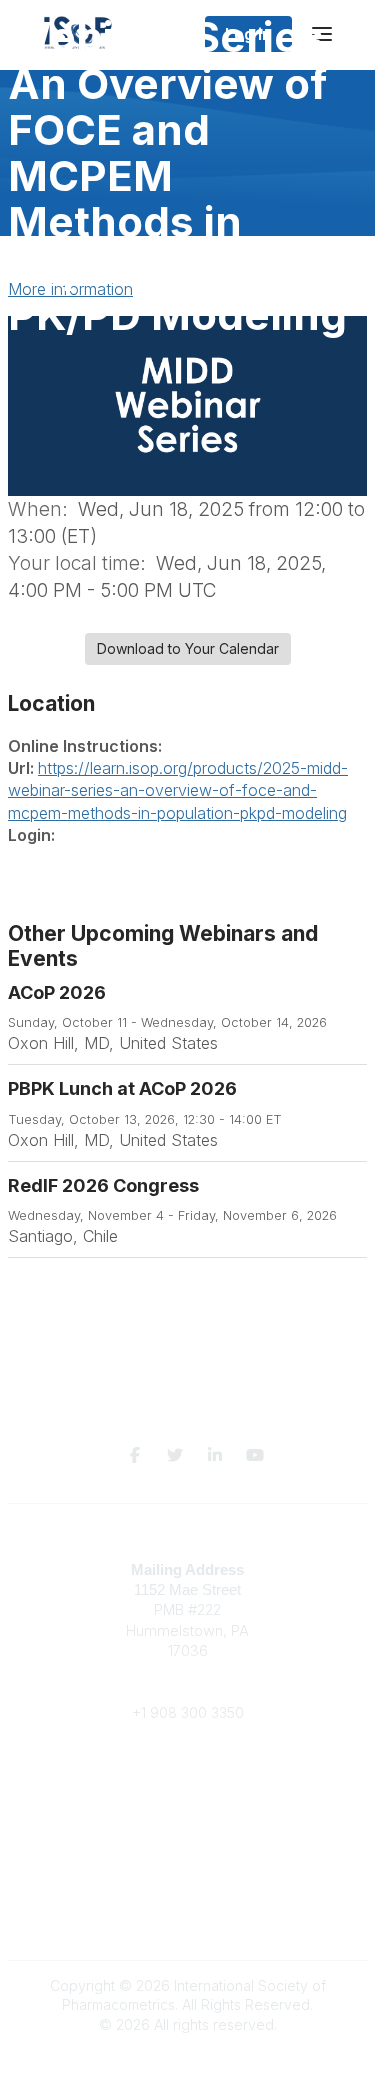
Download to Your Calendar (188, 648)
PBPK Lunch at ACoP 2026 (122, 1088)
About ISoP (187, 1827)
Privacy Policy (187, 1917)
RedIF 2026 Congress (103, 1185)
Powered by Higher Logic (188, 2060)
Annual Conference (188, 1808)
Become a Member (188, 1788)
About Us (188, 1888)
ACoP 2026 (57, 992)
